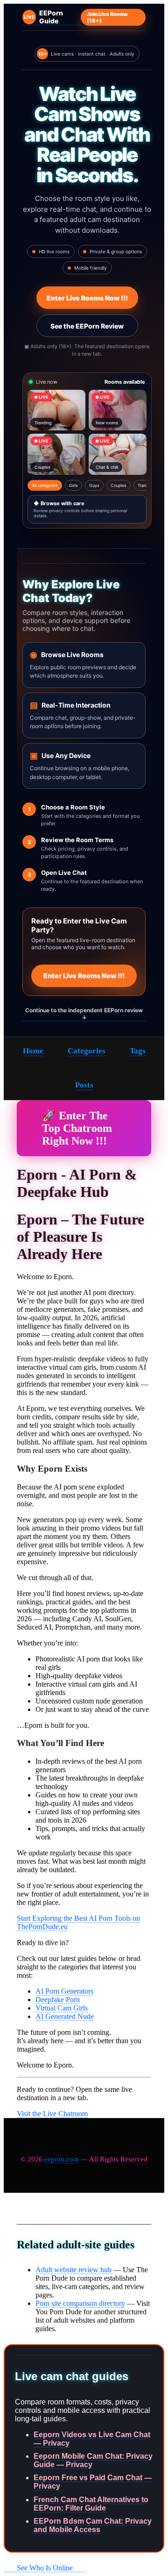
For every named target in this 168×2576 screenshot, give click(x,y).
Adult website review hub (73, 2270)
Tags (138, 1051)
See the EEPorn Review (87, 326)
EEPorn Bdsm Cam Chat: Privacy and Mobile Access (93, 2525)
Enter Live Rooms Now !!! (87, 298)
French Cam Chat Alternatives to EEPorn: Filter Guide (91, 2504)
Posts (84, 1085)
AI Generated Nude (65, 2016)
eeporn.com (62, 2159)
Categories (87, 1051)
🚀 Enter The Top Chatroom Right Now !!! (77, 1128)
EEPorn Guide (43, 17)
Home (33, 1051)
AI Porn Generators (64, 1991)
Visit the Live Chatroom (52, 2114)
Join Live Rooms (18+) (107, 17)
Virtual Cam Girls (62, 2008)
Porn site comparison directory (80, 2303)
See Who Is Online (45, 2568)
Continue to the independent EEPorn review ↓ (84, 1014)
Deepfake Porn (58, 2000)
